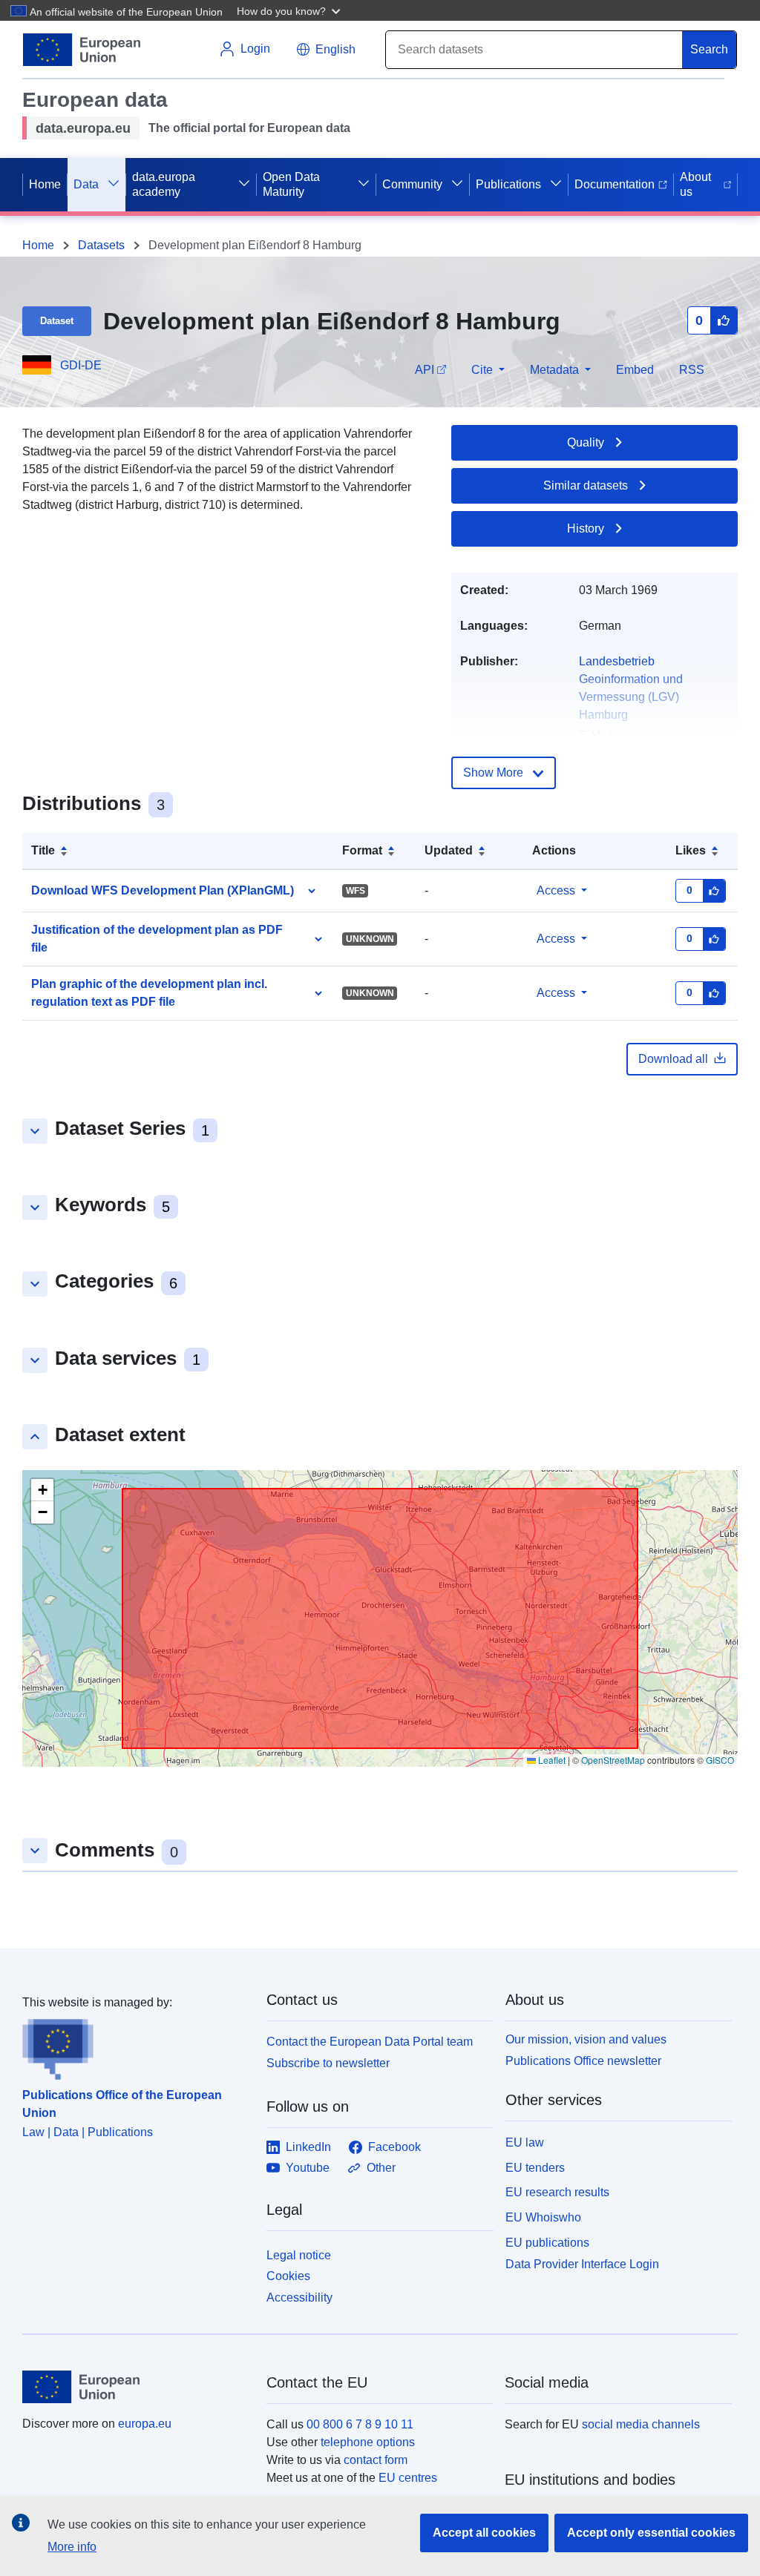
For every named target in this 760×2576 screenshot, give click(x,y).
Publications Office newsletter (583, 2061)
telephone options (368, 2442)
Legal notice (299, 2255)
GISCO (720, 1760)
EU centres (408, 2478)
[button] (290, 10)
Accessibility (299, 2297)
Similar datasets (586, 485)
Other (381, 2168)
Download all (673, 1059)
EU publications (547, 2243)
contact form (376, 2460)
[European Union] (136, 2387)
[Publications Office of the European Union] (135, 2046)
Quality (586, 442)
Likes (691, 850)
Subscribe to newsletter (328, 2063)
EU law (525, 2142)
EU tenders (535, 2168)
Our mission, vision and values (586, 2039)
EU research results (557, 2192)
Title (43, 850)
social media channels (641, 2424)
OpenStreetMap (613, 1760)
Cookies (288, 2276)
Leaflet (551, 1760)
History (586, 528)
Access (556, 890)
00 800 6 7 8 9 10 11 (360, 2424)
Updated (449, 850)
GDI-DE (81, 365)
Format (362, 850)
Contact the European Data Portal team (370, 2042)
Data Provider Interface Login (582, 2263)
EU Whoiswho (543, 2217)
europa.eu (145, 2424)
